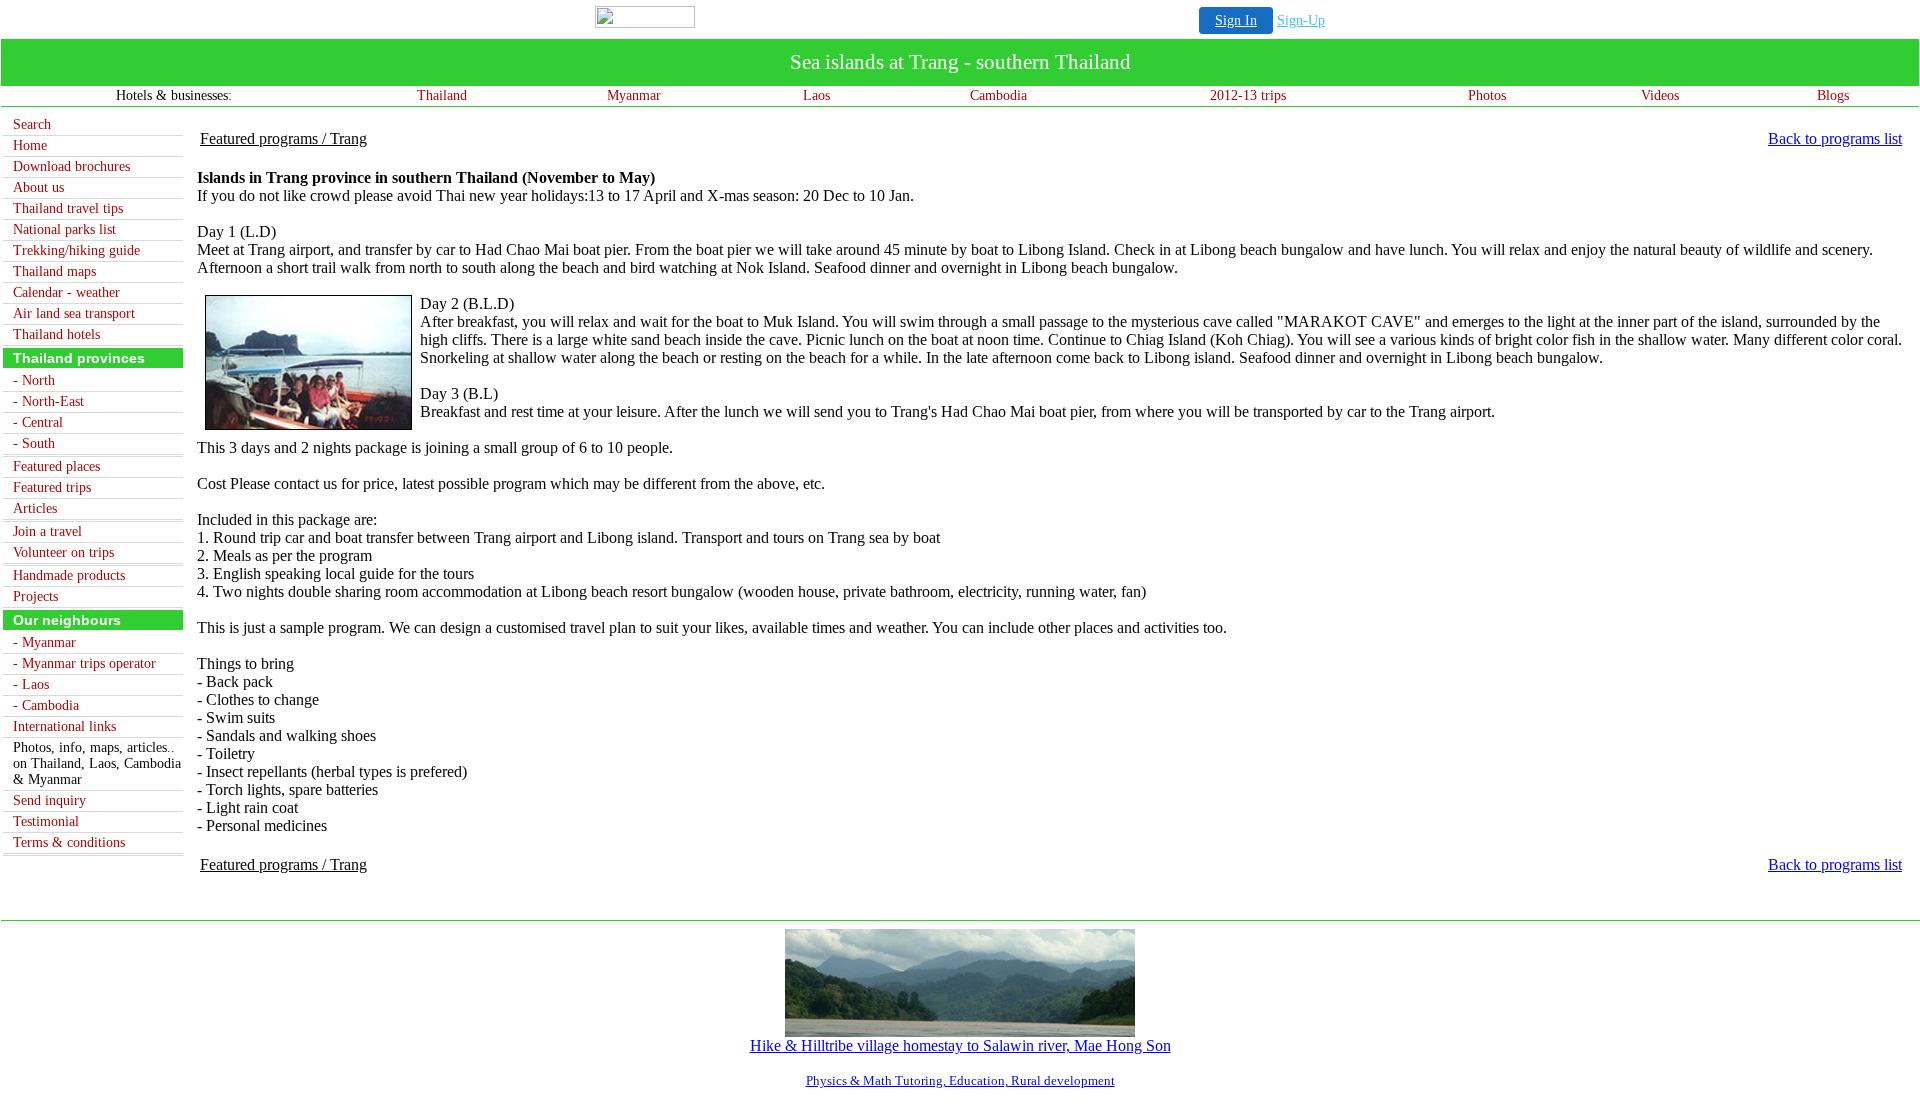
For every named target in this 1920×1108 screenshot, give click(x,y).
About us (38, 187)
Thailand (442, 95)
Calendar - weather (66, 292)
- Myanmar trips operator (84, 663)
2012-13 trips (1248, 95)
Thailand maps (54, 271)
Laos (816, 95)
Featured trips (52, 487)
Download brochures (71, 166)
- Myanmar (44, 642)
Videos (1660, 95)
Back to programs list (1835, 138)
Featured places (56, 466)
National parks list (64, 229)
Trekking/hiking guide (76, 250)
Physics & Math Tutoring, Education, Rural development (960, 1080)
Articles (35, 508)
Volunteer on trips (63, 552)
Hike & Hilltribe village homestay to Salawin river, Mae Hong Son (960, 1045)
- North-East (48, 401)
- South (34, 443)
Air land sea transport (74, 313)
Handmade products (69, 575)
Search (32, 124)
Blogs (1833, 95)
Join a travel (47, 531)
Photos (1487, 95)
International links (64, 726)
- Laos (31, 684)
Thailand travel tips (68, 208)
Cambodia (998, 95)
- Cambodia (46, 705)
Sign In (1236, 20)
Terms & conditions (69, 842)
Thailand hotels (56, 334)
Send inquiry (49, 800)
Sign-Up (1301, 20)
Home (30, 145)
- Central (38, 422)
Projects (35, 596)
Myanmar (634, 95)
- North (34, 380)
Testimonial (46, 821)
